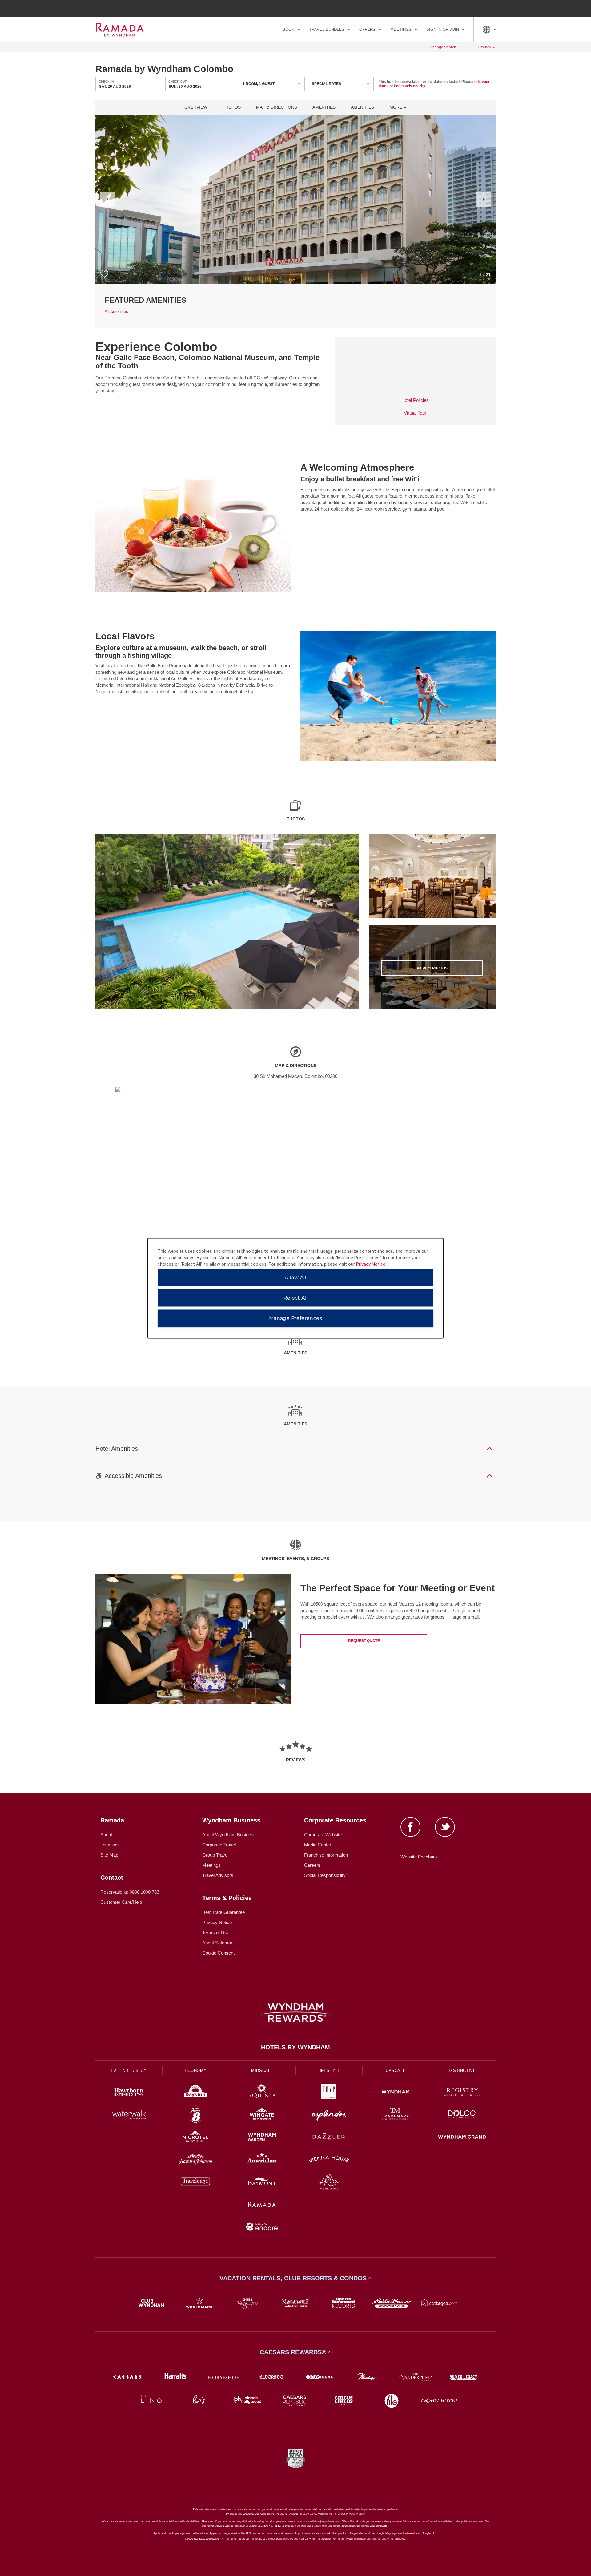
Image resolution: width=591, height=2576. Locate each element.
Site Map (109, 1855)
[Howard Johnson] (196, 2160)
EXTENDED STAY (129, 2071)
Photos (232, 107)
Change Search (443, 47)
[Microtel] (196, 2138)
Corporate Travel (219, 1845)
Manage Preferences (295, 1318)
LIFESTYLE (329, 2071)
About (106, 1835)
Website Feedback (419, 1857)
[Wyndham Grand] (462, 2138)
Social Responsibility (325, 1875)
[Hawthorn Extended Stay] (129, 2093)
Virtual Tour (415, 413)
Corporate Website (323, 1835)
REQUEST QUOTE (364, 1641)
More (396, 107)
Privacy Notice (217, 1922)
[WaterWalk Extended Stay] (129, 2115)
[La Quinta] (262, 2093)
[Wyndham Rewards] (295, 2012)
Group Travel (215, 1855)
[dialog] (295, 1288)
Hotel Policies (415, 400)
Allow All (295, 1277)
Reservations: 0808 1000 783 (130, 1892)
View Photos (432, 968)
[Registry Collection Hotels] (462, 2093)
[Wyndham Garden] (262, 2138)
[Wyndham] (396, 2093)
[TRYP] (329, 2093)
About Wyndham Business (229, 1835)
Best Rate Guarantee (223, 1912)
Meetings (211, 1865)
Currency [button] (483, 47)
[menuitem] (291, 30)
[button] (108, 199)
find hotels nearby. (410, 86)
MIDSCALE (262, 2071)
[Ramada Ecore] (262, 2228)
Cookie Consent (218, 1953)
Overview (196, 107)
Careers (312, 1865)
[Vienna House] (329, 2160)
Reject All (296, 1298)
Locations (110, 1845)
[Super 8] (196, 2115)
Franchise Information (326, 1855)
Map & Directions (277, 107)
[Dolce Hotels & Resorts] (462, 2115)
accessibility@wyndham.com (322, 2521)
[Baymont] (262, 2183)
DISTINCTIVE (462, 2071)
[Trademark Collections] (396, 2115)
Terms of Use (216, 1933)
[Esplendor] (329, 2115)
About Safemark (219, 1943)
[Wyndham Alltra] (329, 2183)
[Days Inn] (196, 2093)
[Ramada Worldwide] (262, 2205)
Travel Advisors (218, 1875)
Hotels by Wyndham (295, 2047)
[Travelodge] (196, 2183)
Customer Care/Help (121, 1902)
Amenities (324, 107)
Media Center (318, 1845)
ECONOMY (196, 2071)
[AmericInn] (262, 2160)
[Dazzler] (329, 2138)
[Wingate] (262, 2115)
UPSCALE (396, 2071)
